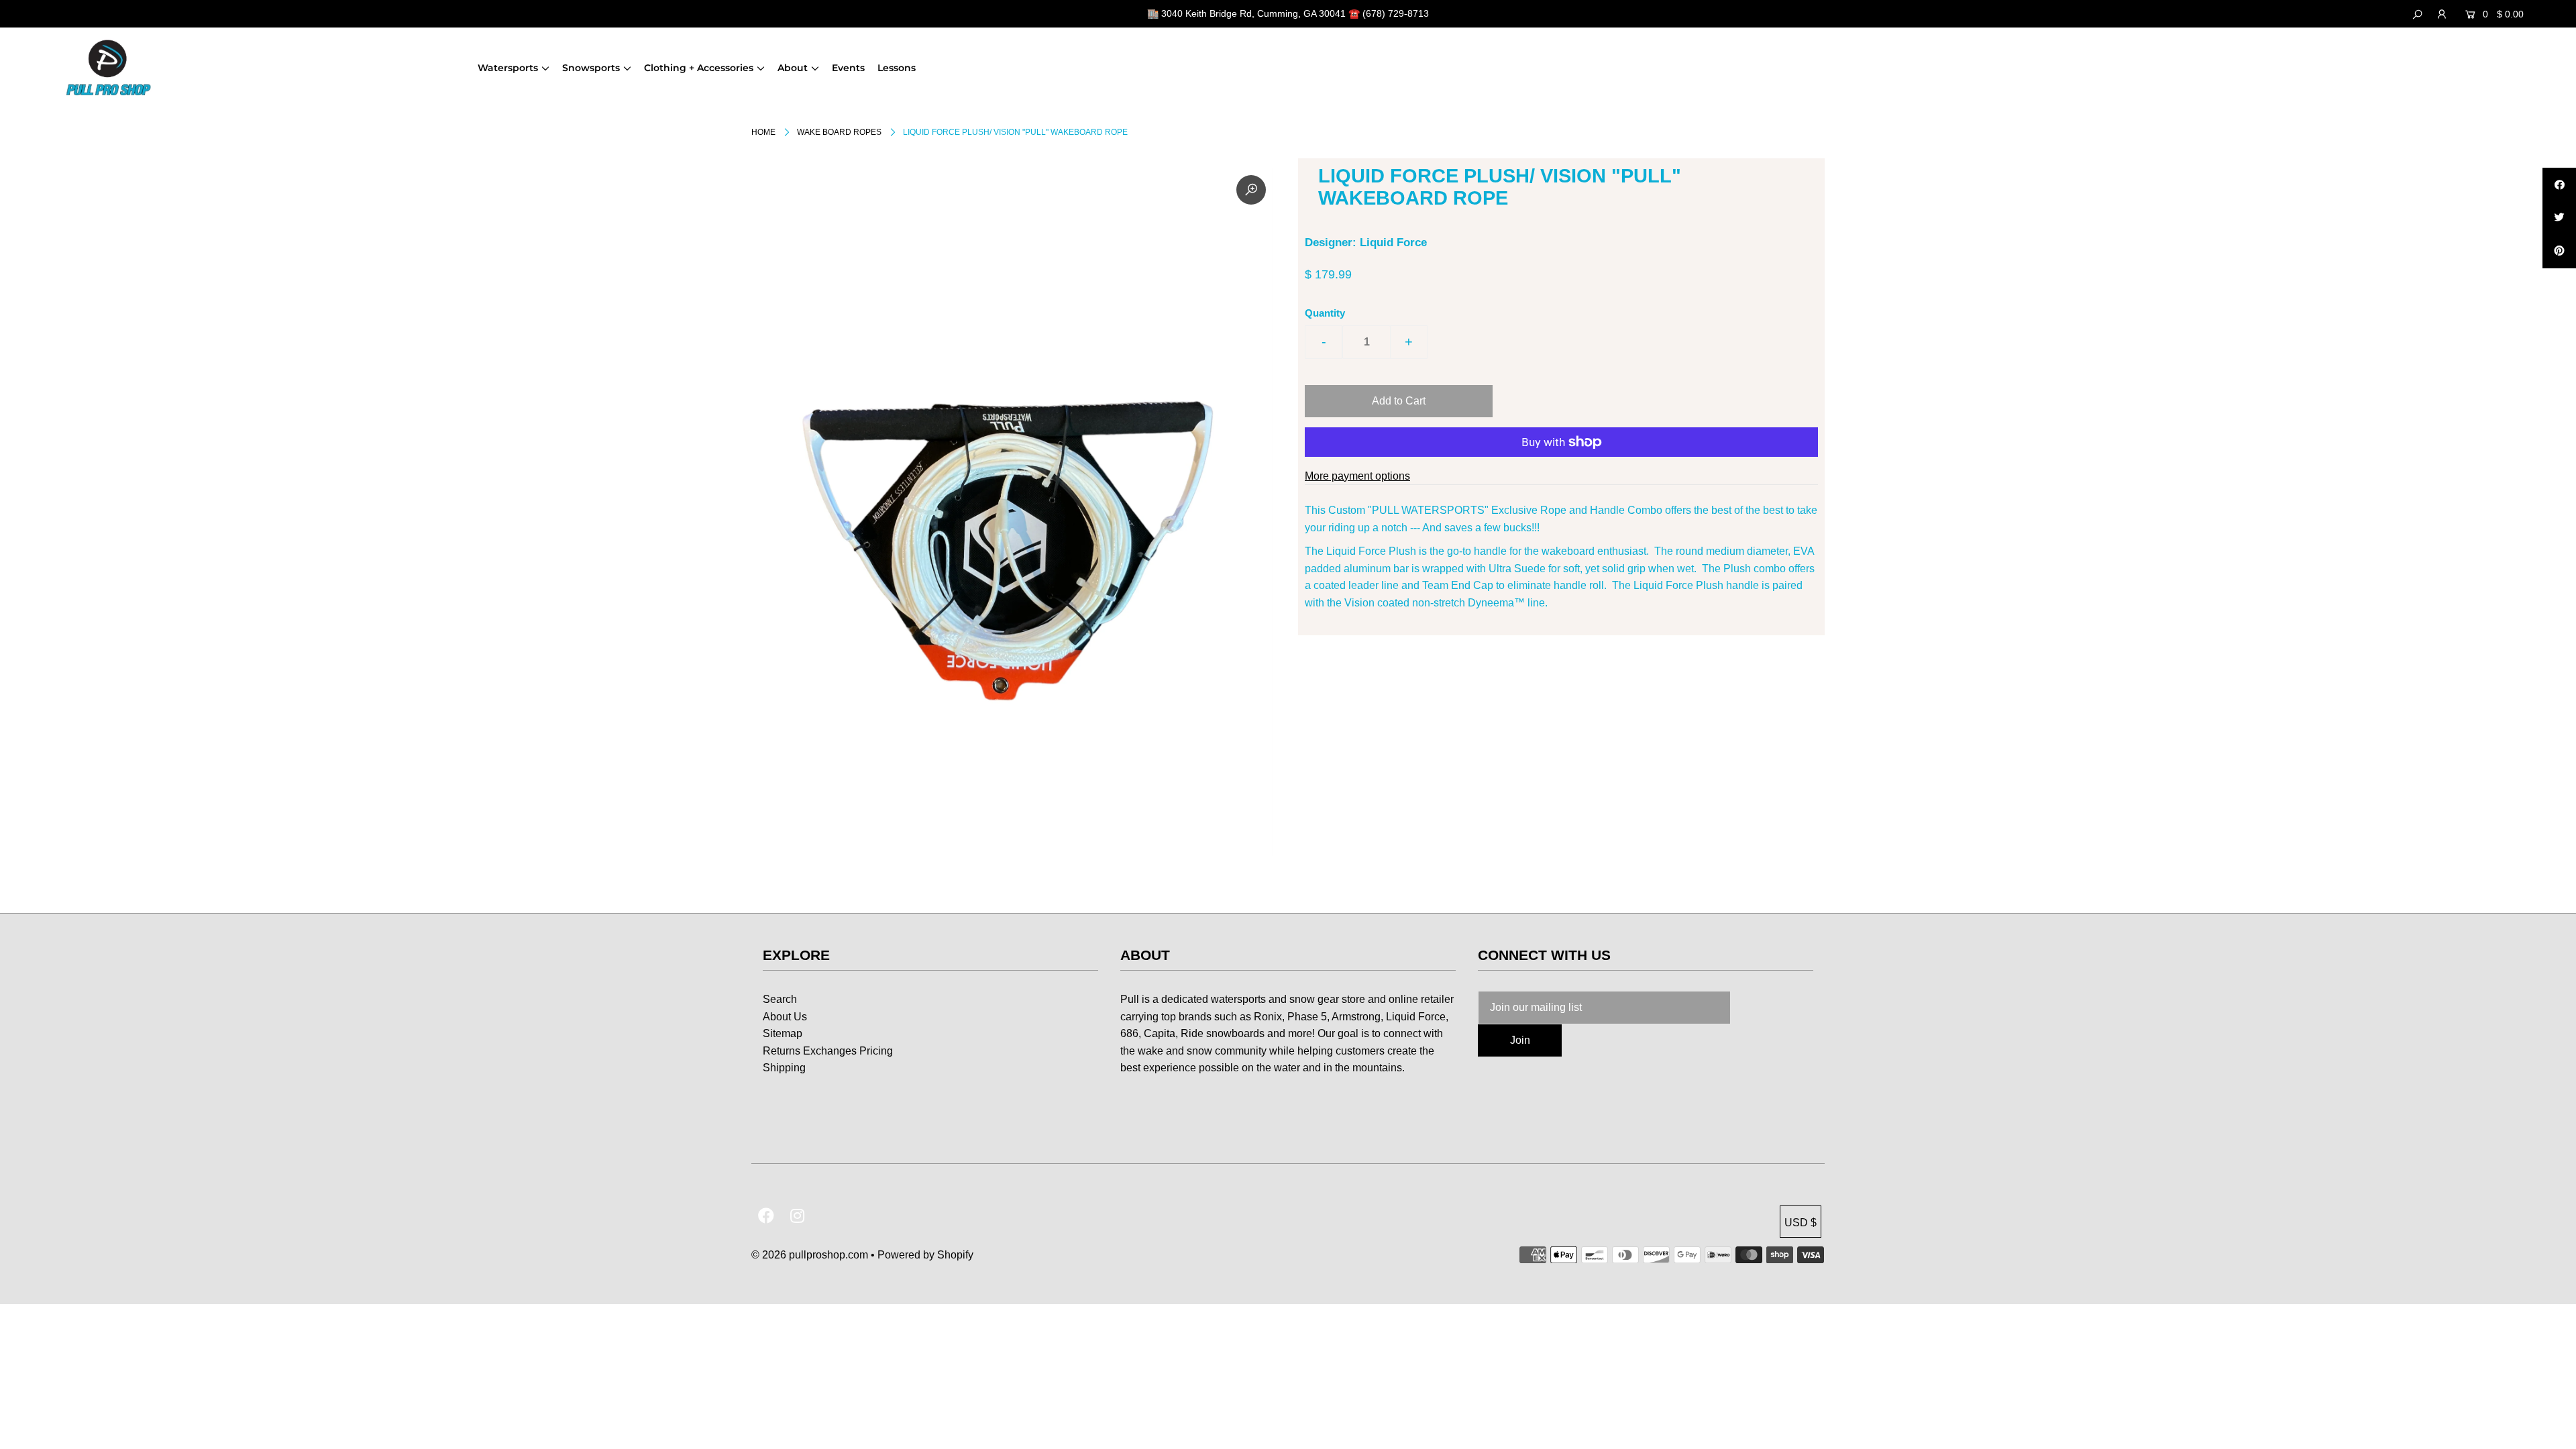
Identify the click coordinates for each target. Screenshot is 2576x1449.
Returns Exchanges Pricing (828, 1051)
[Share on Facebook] (2559, 184)
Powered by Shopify (925, 1255)
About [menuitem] (793, 68)
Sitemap (783, 1033)
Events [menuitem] (848, 68)
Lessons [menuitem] (897, 68)
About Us (785, 1017)
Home (763, 132)
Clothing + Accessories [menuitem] (699, 68)
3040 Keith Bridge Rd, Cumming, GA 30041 (1253, 13)
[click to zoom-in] (1251, 190)
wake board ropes (839, 132)
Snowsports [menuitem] (591, 68)
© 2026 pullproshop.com (810, 1255)
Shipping (784, 1068)
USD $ (1801, 1223)
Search (780, 999)
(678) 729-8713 (1396, 13)
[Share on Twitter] (2559, 218)
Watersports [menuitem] (508, 68)
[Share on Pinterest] (2559, 252)
